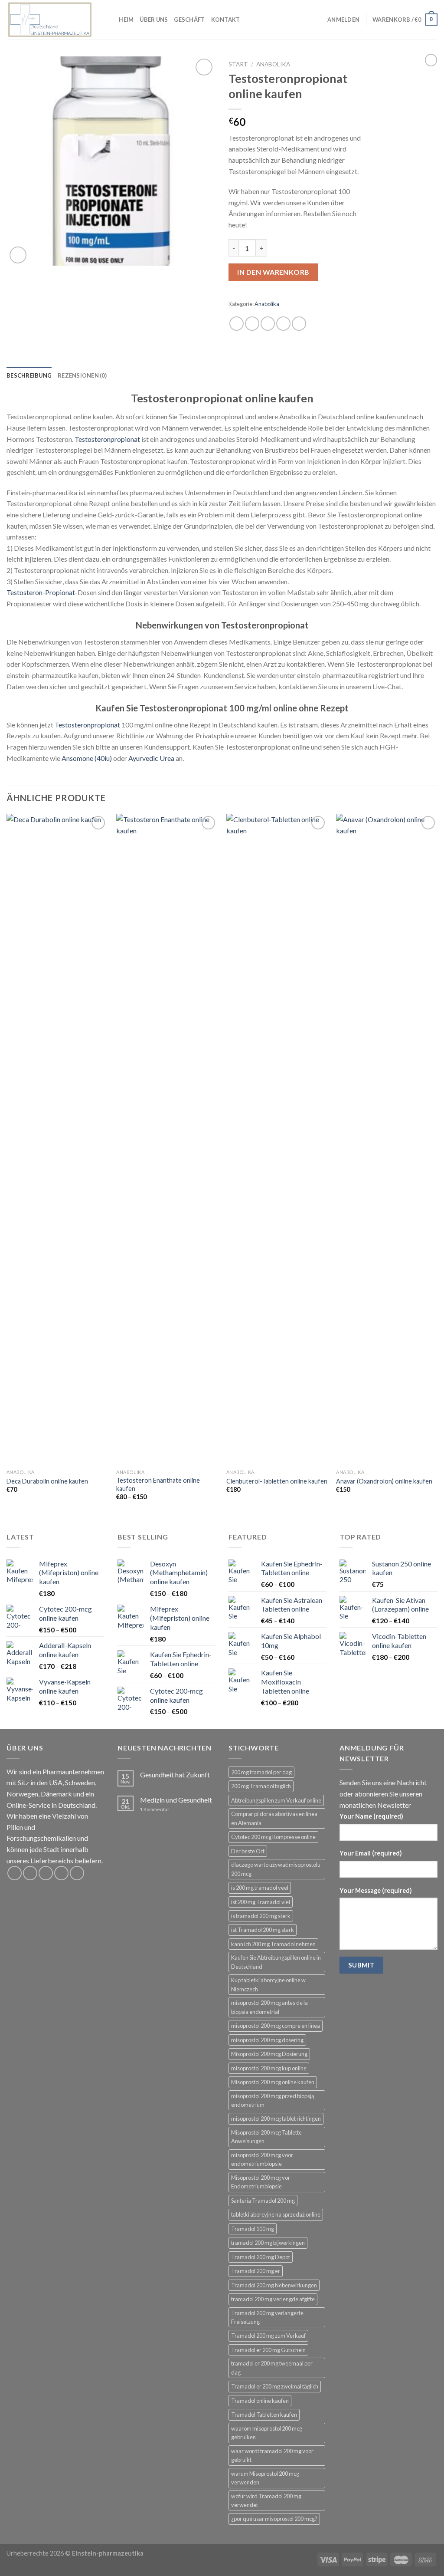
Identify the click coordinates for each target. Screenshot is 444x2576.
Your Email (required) (371, 1853)
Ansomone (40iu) (87, 758)
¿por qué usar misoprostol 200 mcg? (274, 2519)
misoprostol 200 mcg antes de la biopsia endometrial (269, 2007)
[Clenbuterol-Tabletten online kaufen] (277, 1139)
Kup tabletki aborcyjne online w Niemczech (268, 1984)
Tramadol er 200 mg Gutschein (268, 2350)
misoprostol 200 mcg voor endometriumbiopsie (262, 2159)
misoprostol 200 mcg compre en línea (276, 2026)
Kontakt (226, 20)
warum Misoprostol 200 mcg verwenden (265, 2478)
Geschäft (189, 20)
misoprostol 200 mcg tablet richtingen (276, 2119)
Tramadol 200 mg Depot (261, 2257)
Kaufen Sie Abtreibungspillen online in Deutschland (276, 1962)
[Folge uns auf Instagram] (30, 1873)
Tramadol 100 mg (253, 2229)
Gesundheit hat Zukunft (175, 1775)
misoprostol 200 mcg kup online (269, 2068)
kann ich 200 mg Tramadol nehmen (273, 1944)
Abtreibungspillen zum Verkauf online (276, 1800)
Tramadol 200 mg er (256, 2271)
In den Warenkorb (273, 272)
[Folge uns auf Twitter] (46, 1873)
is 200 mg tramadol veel (260, 1888)
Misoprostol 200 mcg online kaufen (273, 2082)
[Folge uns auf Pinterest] (77, 1873)
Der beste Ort (248, 1851)
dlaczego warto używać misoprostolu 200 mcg (276, 1869)
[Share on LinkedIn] (299, 324)
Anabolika (273, 64)
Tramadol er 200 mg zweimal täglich (275, 2386)
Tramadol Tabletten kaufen (264, 2415)
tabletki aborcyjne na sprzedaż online (276, 2214)
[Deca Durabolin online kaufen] (57, 1139)
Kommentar (155, 1809)
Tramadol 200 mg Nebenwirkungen (274, 2285)
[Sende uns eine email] (61, 1873)
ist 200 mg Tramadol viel (261, 1902)
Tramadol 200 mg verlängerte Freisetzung (267, 2317)
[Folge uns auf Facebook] (15, 1873)
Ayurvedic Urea (151, 758)
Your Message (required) (376, 1890)
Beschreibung (29, 375)
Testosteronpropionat (107, 439)
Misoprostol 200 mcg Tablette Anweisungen (266, 2137)
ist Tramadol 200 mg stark (263, 1930)
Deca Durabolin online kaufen (47, 1481)
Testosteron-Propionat (41, 592)
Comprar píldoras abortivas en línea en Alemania (274, 1818)
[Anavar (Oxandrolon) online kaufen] (387, 1139)
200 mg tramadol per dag (261, 1772)
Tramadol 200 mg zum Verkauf (268, 2336)
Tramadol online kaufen (260, 2401)
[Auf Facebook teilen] (237, 324)
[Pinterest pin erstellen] (283, 324)
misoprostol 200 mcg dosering (267, 2040)
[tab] (29, 375)
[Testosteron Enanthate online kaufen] (167, 1139)
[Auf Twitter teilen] (252, 324)
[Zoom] (18, 255)
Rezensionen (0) (82, 375)
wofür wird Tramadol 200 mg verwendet (266, 2500)
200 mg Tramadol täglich (261, 1786)
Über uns (154, 20)
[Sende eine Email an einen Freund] (268, 324)
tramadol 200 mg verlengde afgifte (273, 2299)
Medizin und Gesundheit (176, 1800)
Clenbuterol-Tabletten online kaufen (277, 1481)
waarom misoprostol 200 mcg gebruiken (267, 2433)
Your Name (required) (371, 1816)
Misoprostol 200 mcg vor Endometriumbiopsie (261, 2182)
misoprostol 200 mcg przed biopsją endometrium (273, 2100)
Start (238, 64)
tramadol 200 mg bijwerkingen (268, 2243)
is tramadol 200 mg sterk (261, 1916)
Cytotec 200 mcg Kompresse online (273, 1837)
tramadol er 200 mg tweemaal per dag (272, 2368)
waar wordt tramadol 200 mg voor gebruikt (272, 2455)
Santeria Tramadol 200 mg (263, 2201)
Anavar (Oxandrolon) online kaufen (384, 1481)
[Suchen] (109, 20)
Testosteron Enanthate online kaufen (158, 1484)
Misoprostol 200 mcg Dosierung (269, 2054)
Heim (126, 20)
